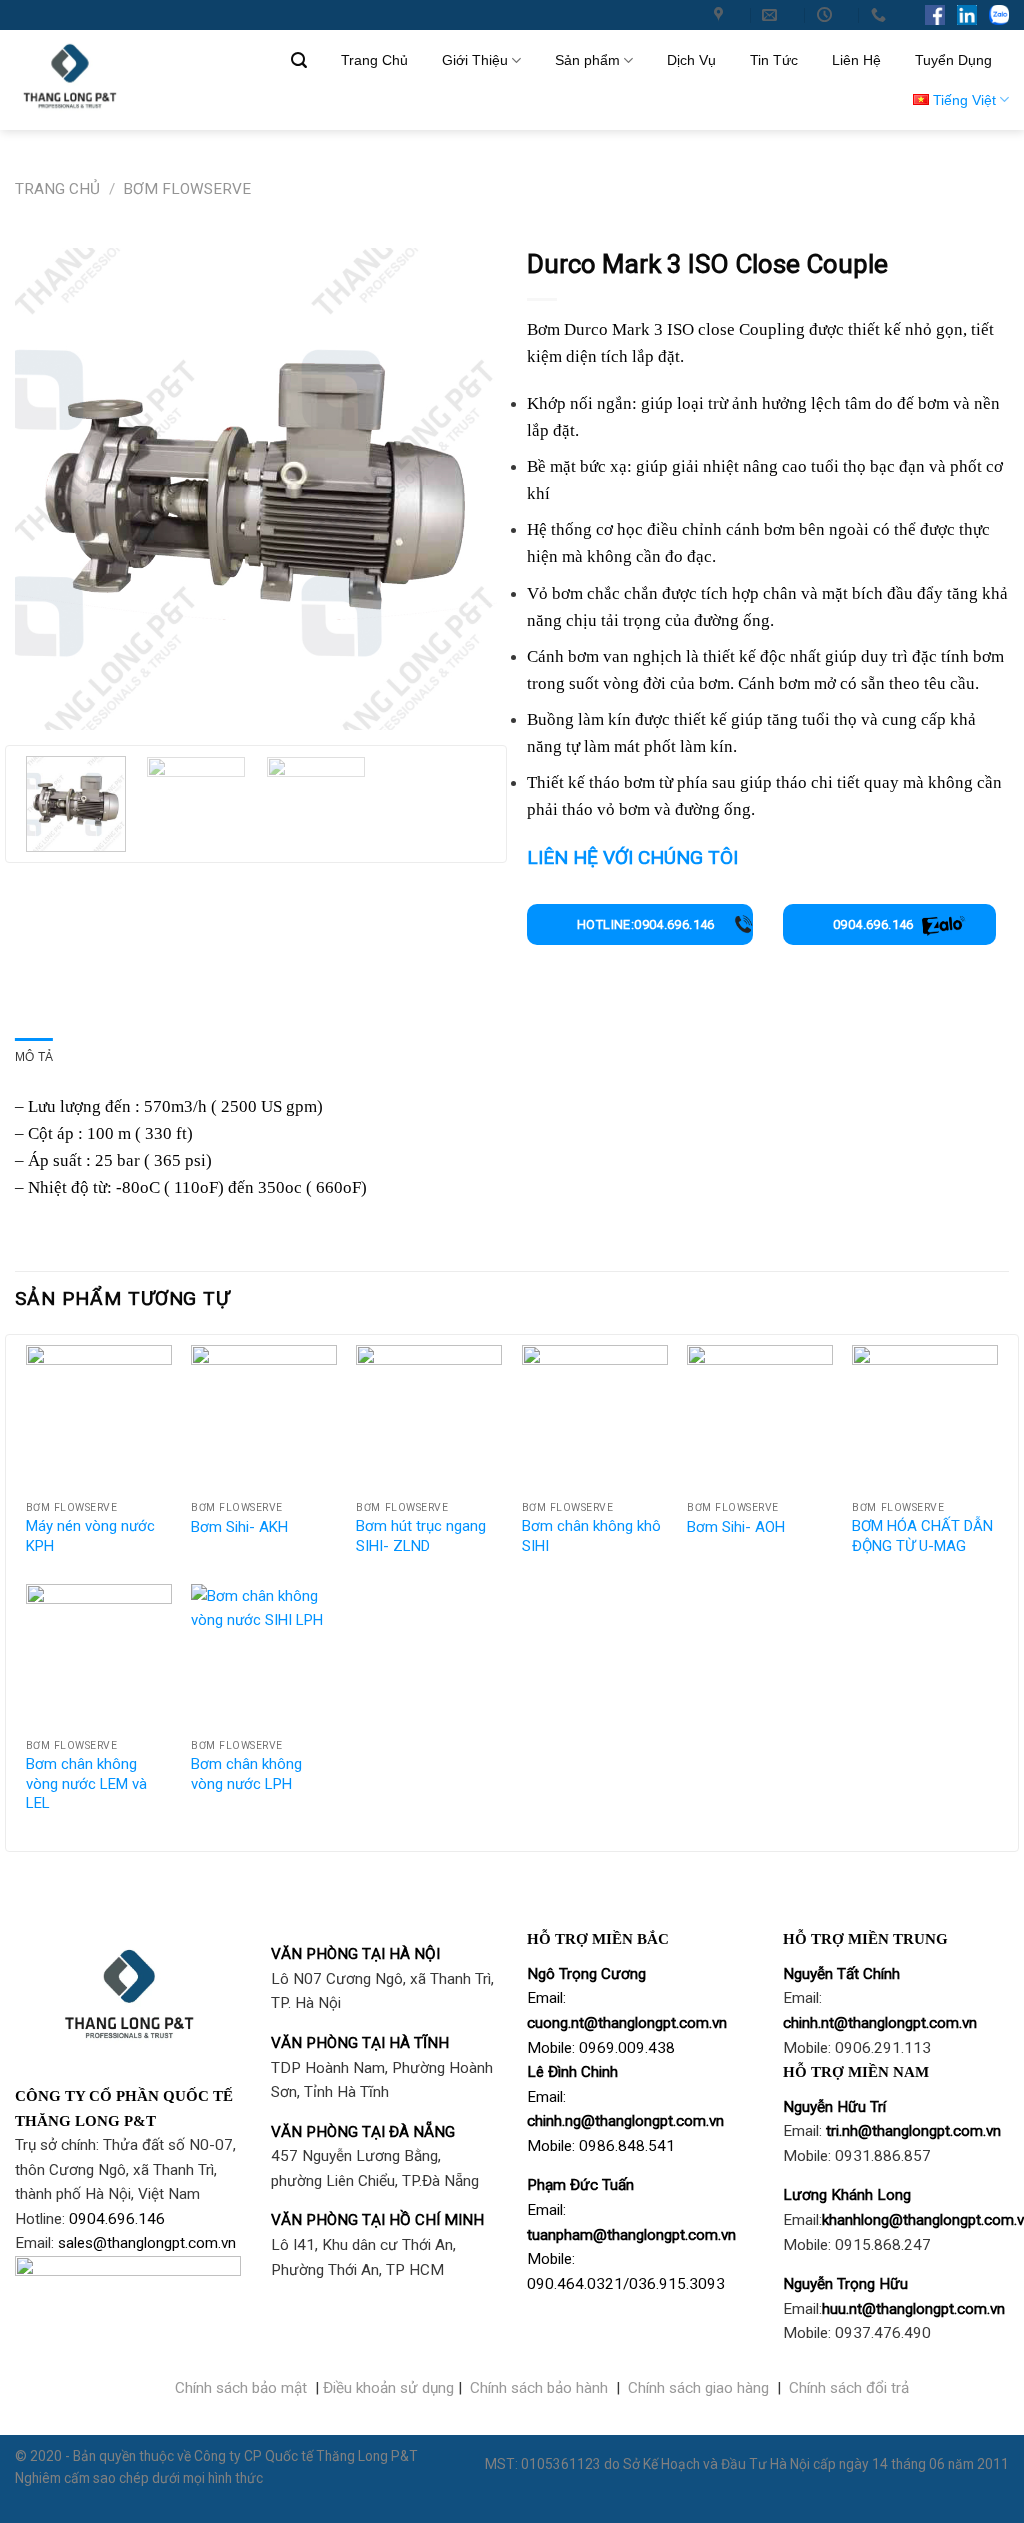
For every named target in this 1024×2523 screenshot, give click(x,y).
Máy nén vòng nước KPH (90, 1536)
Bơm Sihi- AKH (239, 1527)
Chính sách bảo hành (539, 2388)
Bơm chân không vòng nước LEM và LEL (86, 1783)
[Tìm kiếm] (299, 60)
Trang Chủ (374, 60)
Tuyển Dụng (953, 60)
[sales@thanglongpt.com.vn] (772, 15)
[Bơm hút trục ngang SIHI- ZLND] (429, 1418)
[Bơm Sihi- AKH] (264, 1418)
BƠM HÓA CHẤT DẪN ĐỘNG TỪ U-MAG (922, 1536)
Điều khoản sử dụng (388, 2388)
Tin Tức (774, 60)
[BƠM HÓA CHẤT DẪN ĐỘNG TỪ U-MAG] (925, 1418)
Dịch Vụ (691, 60)
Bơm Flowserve (187, 189)
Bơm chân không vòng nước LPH (246, 1774)
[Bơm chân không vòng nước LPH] (264, 1657)
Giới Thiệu (475, 60)
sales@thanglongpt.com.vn (147, 2243)
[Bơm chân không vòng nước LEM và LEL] (99, 1657)
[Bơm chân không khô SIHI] (595, 1418)
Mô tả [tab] (34, 1057)
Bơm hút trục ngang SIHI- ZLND (421, 1536)
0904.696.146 (873, 924)
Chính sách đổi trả (849, 2388)
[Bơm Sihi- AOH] (760, 1418)
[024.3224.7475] (881, 15)
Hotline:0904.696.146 (646, 924)
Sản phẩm (587, 60)
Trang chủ (57, 189)
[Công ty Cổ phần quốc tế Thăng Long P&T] (721, 15)
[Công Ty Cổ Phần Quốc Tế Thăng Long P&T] (120, 80)
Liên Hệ (856, 60)
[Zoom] (38, 704)
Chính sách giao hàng (698, 2388)
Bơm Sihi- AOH (736, 1527)
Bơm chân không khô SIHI (591, 1536)
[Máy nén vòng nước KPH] (99, 1418)
